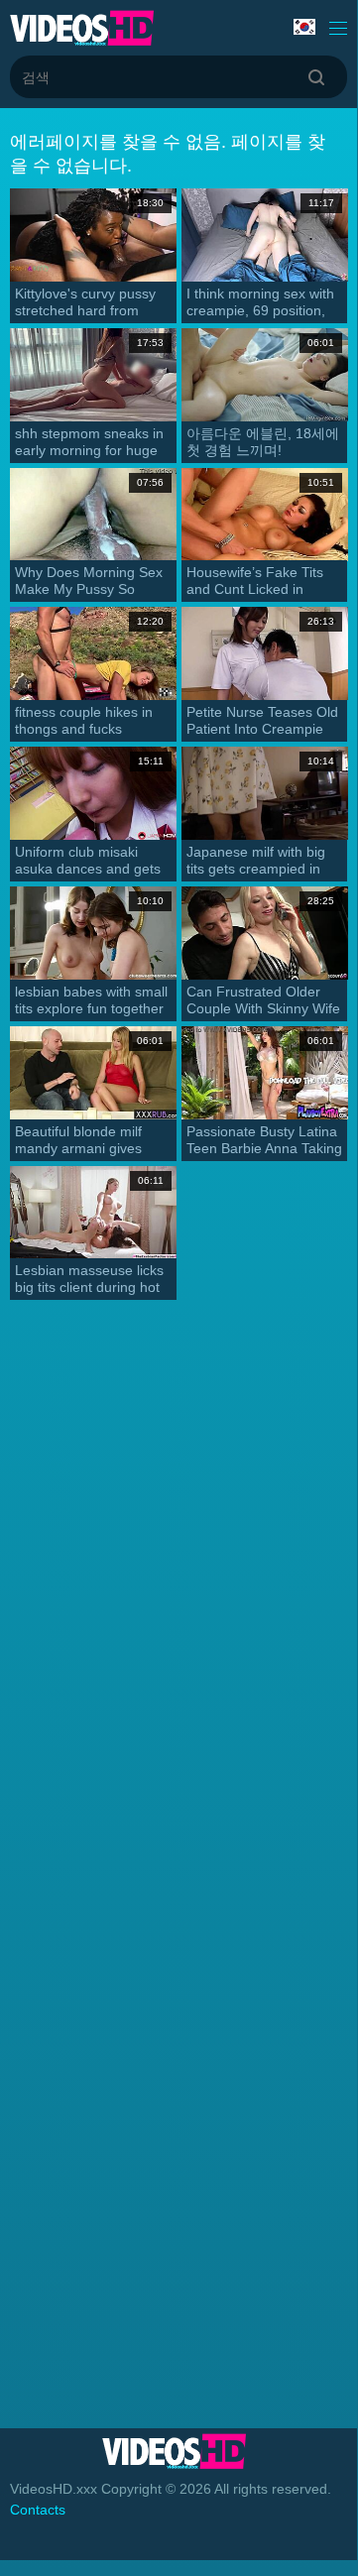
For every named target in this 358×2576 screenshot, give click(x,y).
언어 (306, 28)
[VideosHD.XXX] (82, 28)
